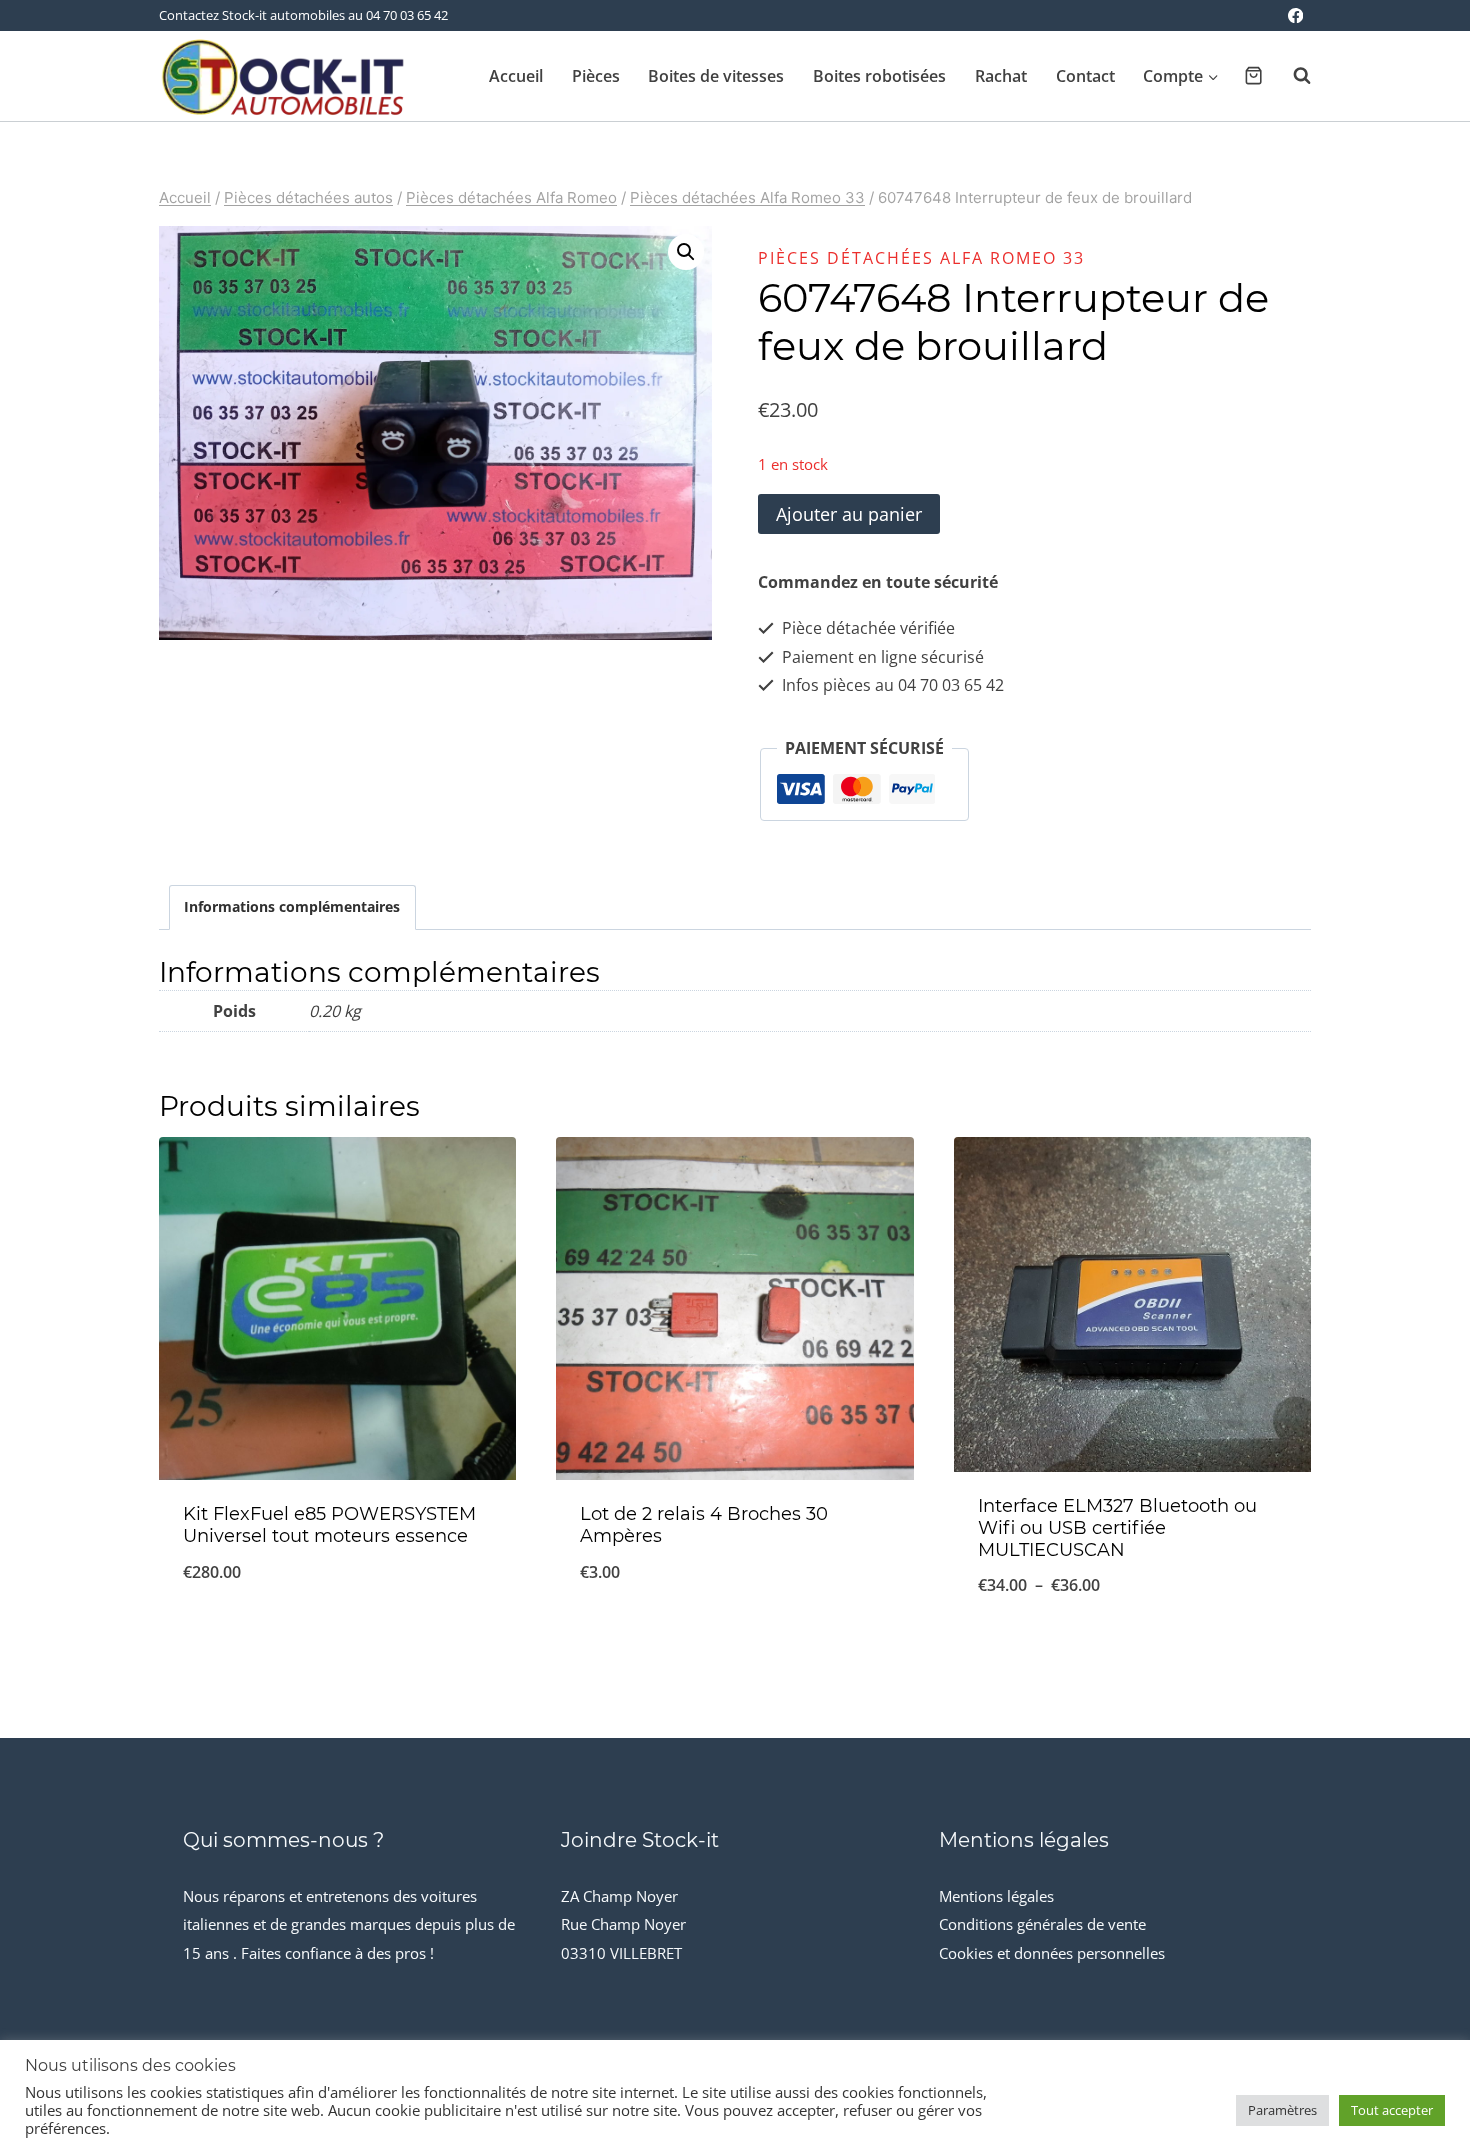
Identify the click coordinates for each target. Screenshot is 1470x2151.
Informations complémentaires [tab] (292, 906)
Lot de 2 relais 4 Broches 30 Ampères (704, 1525)
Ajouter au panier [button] (338, 1638)
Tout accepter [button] (1392, 2110)
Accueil (516, 76)
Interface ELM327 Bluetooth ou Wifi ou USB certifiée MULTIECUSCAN (1117, 1527)
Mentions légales (996, 1896)
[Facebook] (1295, 15)
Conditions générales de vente (1042, 1924)
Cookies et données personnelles (1052, 1953)
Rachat (1001, 76)
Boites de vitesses (716, 76)
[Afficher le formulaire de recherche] (1292, 76)
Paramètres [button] (1282, 2110)
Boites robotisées (879, 76)
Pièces (596, 76)
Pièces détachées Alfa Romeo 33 (921, 258)
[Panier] (1253, 75)
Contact (1085, 76)
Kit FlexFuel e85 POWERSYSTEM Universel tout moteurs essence (329, 1525)
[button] (686, 252)
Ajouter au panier (849, 514)
